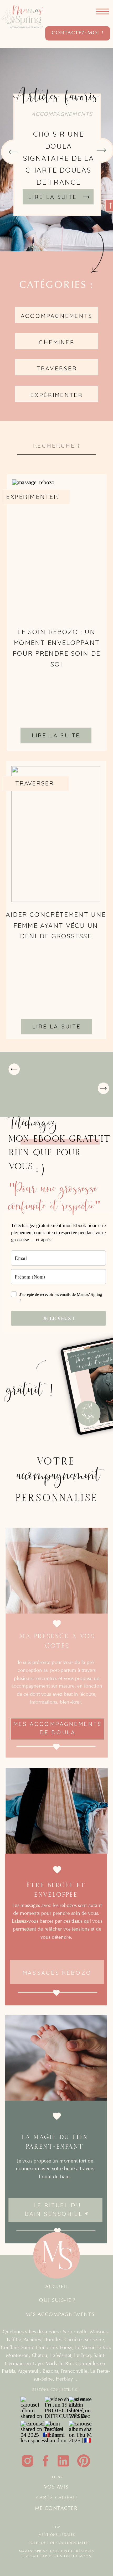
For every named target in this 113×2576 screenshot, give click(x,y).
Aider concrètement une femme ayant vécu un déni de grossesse (56, 925)
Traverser (35, 783)
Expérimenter (32, 496)
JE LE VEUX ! (58, 1318)
